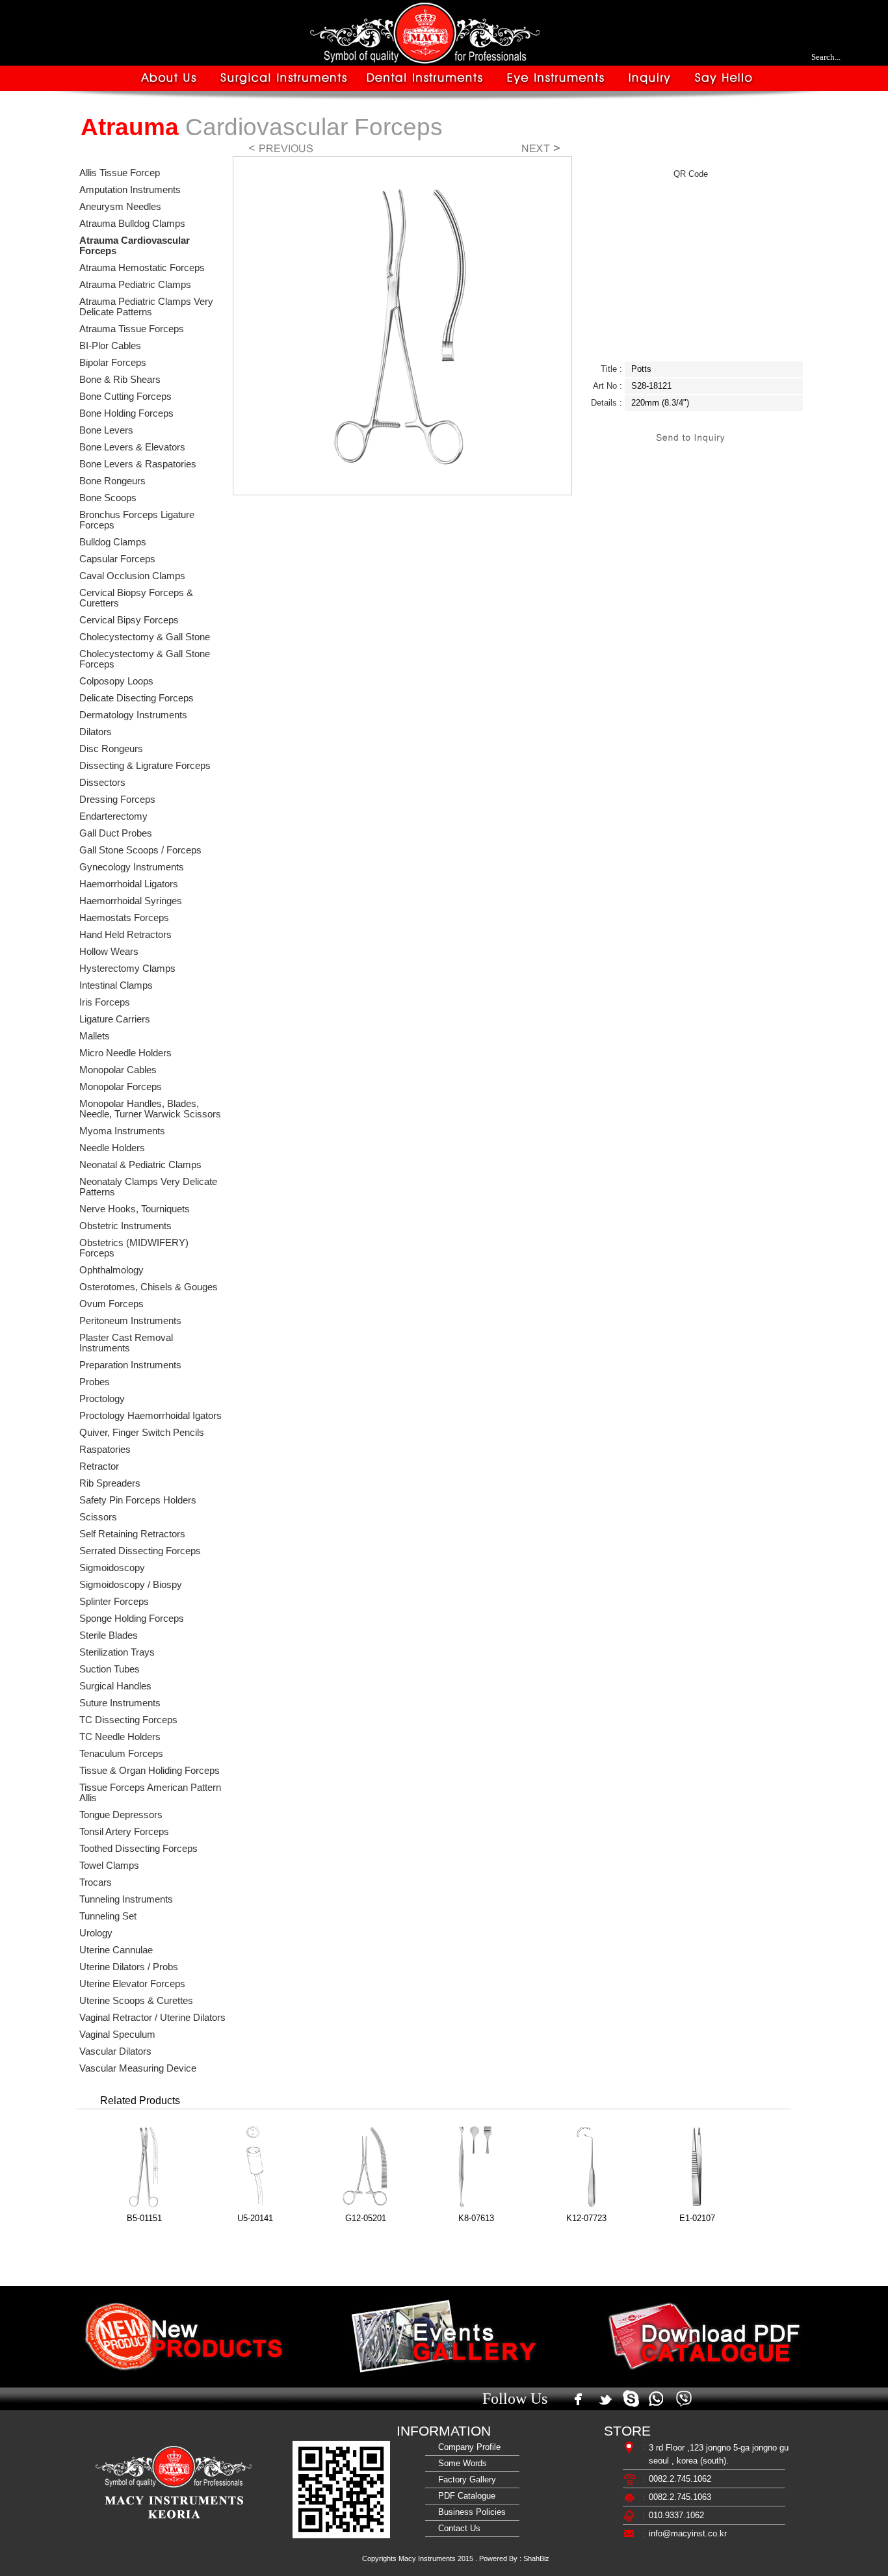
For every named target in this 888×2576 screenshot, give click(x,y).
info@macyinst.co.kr (688, 2533)
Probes (95, 1382)
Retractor (99, 1466)
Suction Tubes (110, 1669)
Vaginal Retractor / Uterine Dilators (152, 2018)
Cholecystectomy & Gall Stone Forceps (145, 659)
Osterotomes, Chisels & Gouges (149, 1287)
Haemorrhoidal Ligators (129, 884)
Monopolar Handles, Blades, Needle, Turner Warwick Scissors (150, 1109)
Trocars (96, 1882)
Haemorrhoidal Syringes (131, 901)
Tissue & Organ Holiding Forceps (150, 1771)
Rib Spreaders (110, 1483)
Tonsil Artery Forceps (124, 1832)
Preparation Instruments (130, 1365)
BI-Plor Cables (110, 346)
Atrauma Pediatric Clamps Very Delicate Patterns (146, 307)
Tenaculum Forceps (121, 1754)
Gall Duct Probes (116, 833)
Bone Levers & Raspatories (138, 464)
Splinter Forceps (114, 1602)
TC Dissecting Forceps (128, 1720)
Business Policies (469, 2512)
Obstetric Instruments (125, 1226)
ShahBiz (536, 2558)
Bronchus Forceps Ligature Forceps (137, 520)
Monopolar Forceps (121, 1087)
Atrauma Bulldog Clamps (132, 224)
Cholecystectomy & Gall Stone (145, 637)
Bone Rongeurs (112, 481)
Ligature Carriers (115, 1019)
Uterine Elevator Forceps (132, 1984)
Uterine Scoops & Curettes (136, 2001)
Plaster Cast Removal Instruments (126, 1343)
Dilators (96, 732)
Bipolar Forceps (113, 363)
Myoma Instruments (122, 1131)
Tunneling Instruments (126, 1899)
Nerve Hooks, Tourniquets (135, 1209)
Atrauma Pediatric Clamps (135, 285)
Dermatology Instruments (133, 715)
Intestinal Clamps (116, 985)
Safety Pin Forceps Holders (138, 1500)
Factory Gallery (464, 2479)
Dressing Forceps (117, 800)
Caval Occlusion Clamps (132, 576)
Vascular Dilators (115, 2051)
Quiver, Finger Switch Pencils (142, 1433)
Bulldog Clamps (113, 542)
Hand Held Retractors (125, 935)
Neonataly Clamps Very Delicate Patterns (148, 1187)
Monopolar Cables (118, 1070)
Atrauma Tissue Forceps (132, 329)
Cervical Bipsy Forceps (129, 620)
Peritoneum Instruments (130, 1321)
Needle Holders (112, 1148)
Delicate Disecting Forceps (137, 698)
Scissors (98, 1517)
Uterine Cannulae (116, 1950)
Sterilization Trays (117, 1652)
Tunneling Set (108, 1916)
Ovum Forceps (111, 1304)
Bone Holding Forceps (126, 413)
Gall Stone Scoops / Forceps (140, 850)
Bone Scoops (108, 498)
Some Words (460, 2463)
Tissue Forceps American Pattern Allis (150, 1793)
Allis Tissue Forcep (120, 173)
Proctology (102, 1399)
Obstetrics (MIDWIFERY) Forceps (134, 1248)
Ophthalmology (111, 1270)
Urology (96, 1933)
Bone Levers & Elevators (132, 447)
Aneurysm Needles (120, 207)
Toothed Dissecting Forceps (138, 1849)
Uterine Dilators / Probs (129, 1967)
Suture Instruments (120, 1703)
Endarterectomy (113, 816)
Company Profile (467, 2447)
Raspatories (105, 1450)
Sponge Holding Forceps (132, 1619)
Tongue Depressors (121, 1815)
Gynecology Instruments (132, 867)
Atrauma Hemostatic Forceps (142, 268)
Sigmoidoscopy (112, 1568)
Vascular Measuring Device (138, 2068)
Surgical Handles (115, 1686)
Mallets (95, 1036)
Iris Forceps (105, 1002)
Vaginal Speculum (117, 2035)
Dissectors (102, 783)
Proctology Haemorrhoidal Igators (150, 1416)
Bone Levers (106, 430)
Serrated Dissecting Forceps (140, 1551)
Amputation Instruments (130, 190)
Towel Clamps (109, 1866)
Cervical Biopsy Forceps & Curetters (136, 598)
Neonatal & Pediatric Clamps (140, 1165)
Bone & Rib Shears (120, 380)
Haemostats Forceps (124, 918)
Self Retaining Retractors (132, 1534)
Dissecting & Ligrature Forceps (145, 766)
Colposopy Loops (116, 681)
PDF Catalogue (464, 2496)
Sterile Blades (109, 1635)
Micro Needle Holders (125, 1053)
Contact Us (457, 2528)
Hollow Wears (109, 952)
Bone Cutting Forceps (125, 397)
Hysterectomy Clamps (127, 969)
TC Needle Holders (120, 1737)
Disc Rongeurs (111, 749)
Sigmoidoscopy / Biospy (131, 1585)
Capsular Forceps (117, 559)
